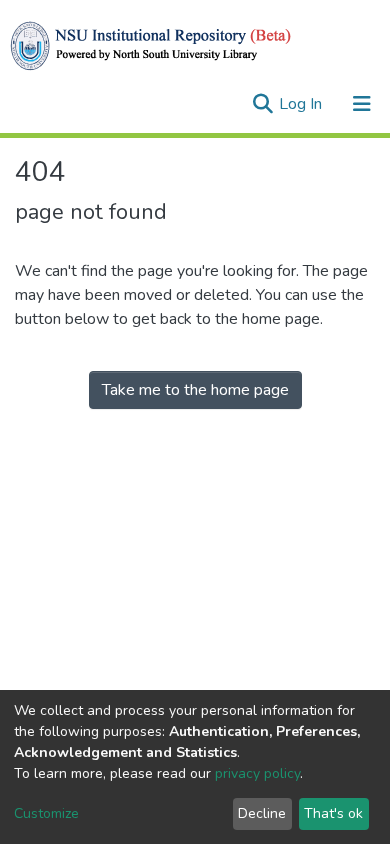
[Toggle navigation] (362, 104)
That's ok (333, 813)
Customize (46, 813)
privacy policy (257, 773)
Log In (302, 104)
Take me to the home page (195, 390)
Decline (262, 813)
